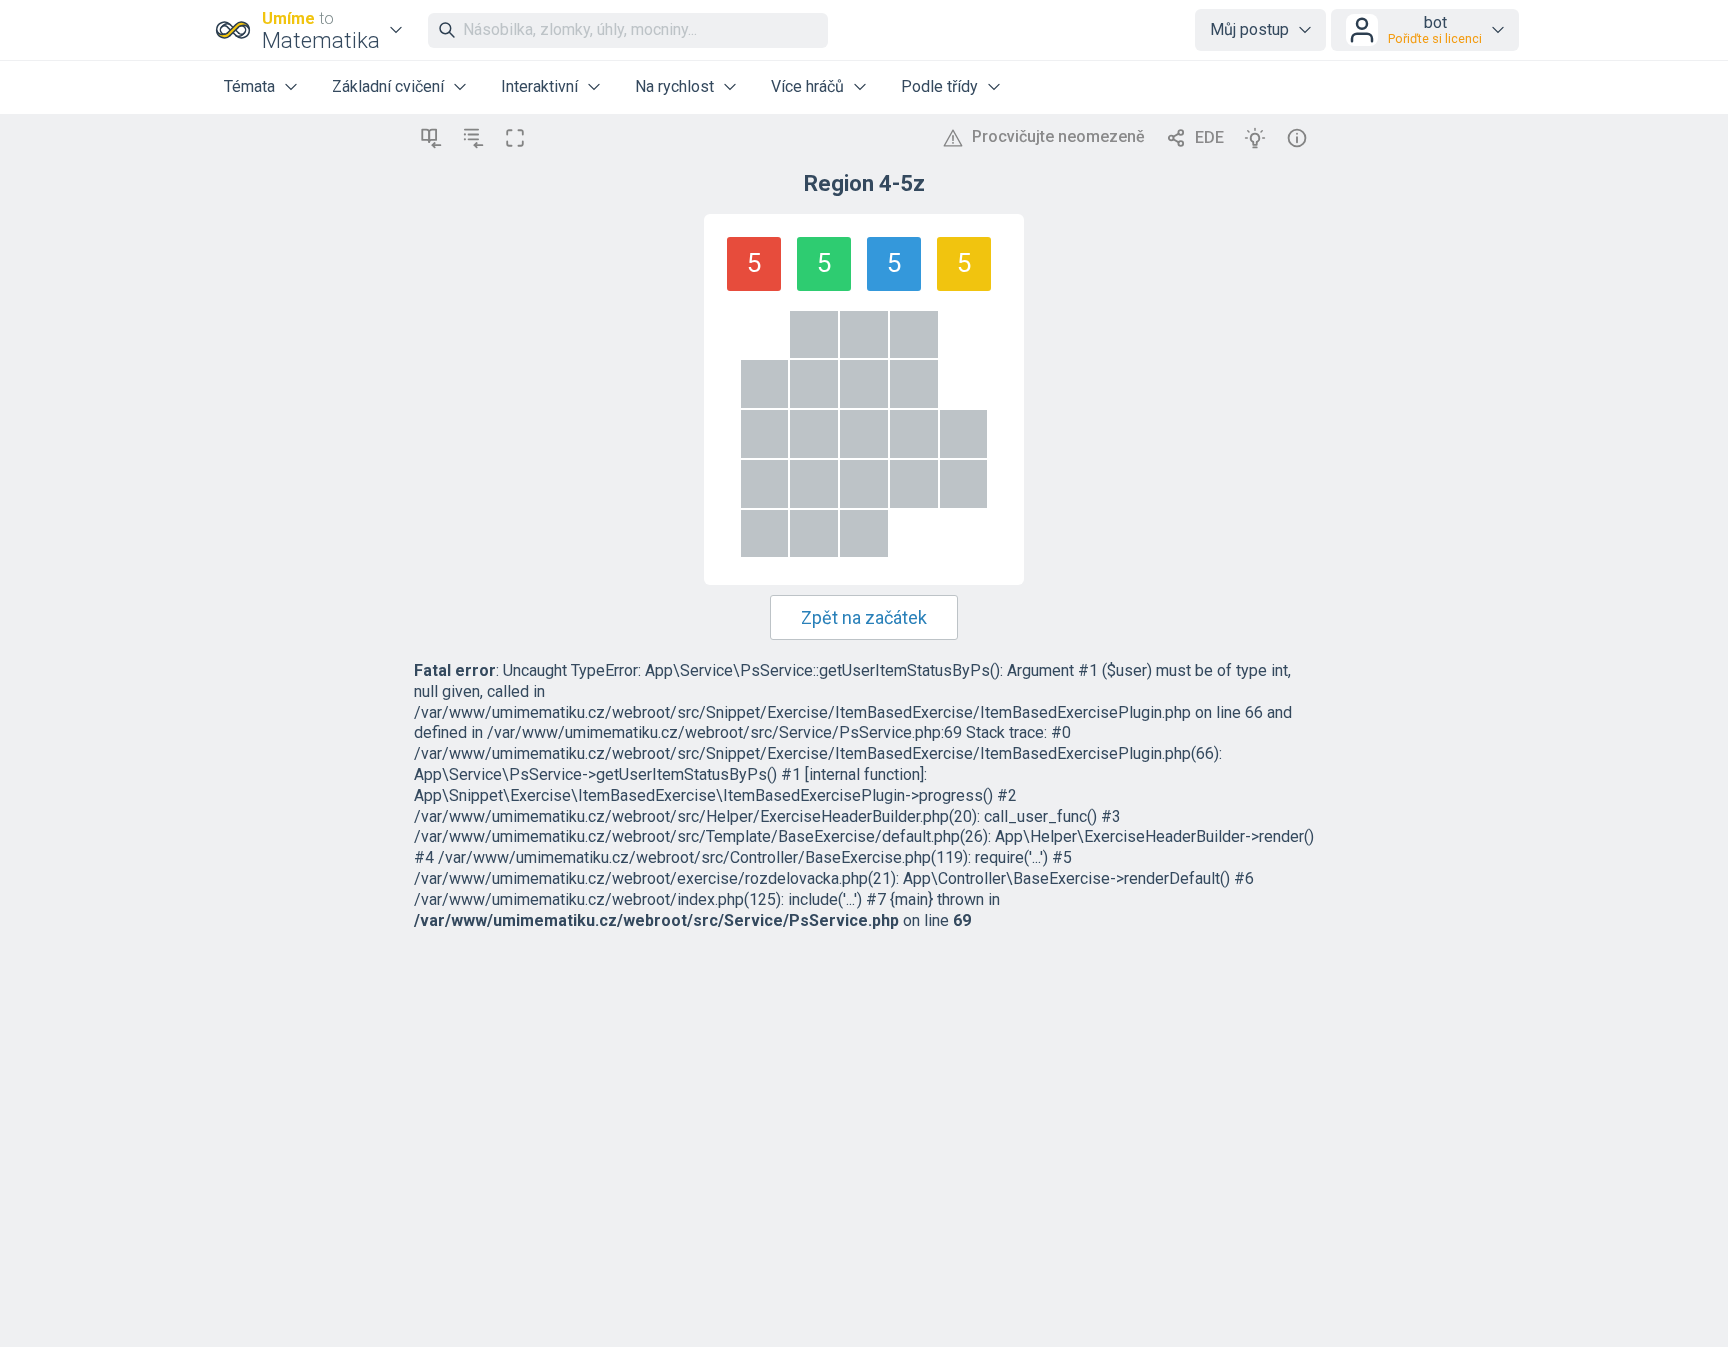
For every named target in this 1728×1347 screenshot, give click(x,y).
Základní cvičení (388, 86)
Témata (249, 86)
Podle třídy (939, 86)
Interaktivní (539, 86)
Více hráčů (807, 86)
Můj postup (1249, 29)
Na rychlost (674, 86)
